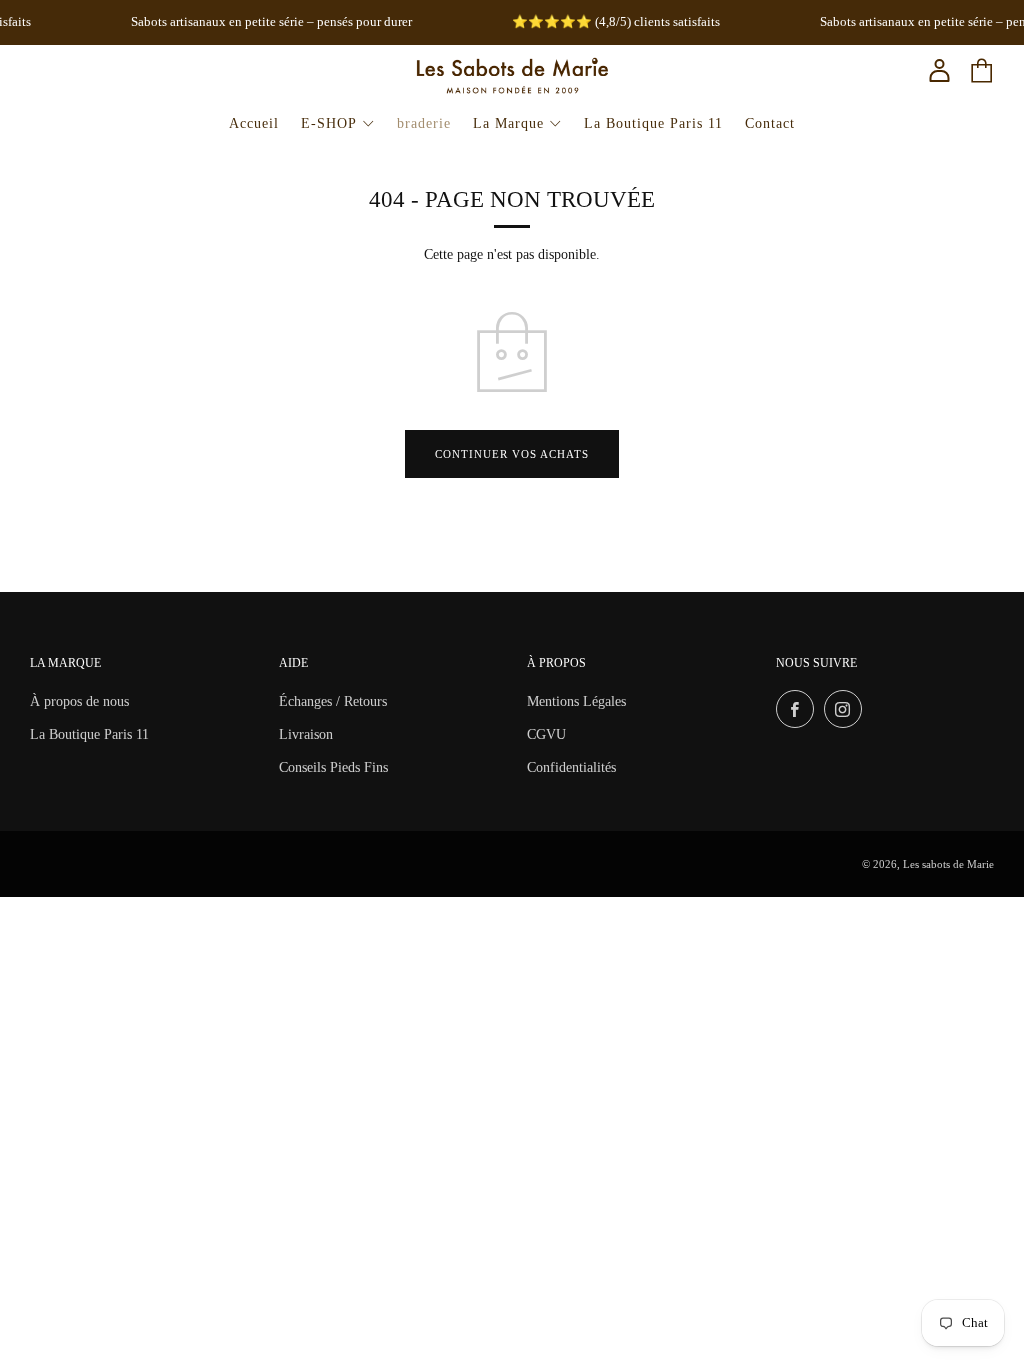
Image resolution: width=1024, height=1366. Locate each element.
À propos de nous (79, 701)
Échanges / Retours (333, 701)
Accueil (254, 123)
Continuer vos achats (512, 454)
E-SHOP (329, 123)
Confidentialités (571, 767)
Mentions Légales (576, 701)
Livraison (306, 734)
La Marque (508, 123)
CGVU (546, 734)
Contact (770, 123)
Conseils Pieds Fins (333, 767)
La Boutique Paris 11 (653, 123)
